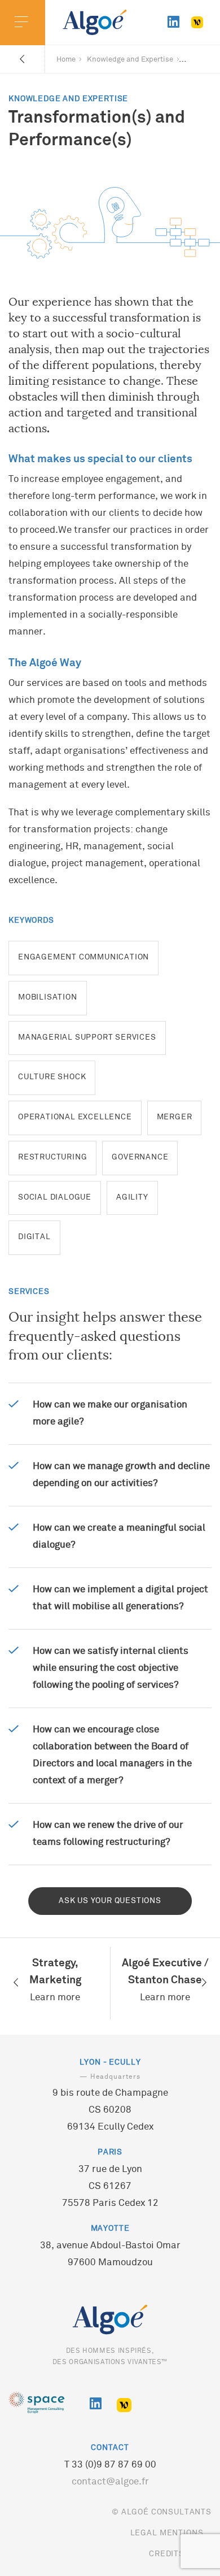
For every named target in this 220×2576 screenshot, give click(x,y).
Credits (167, 2554)
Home (66, 60)
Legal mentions (167, 2533)
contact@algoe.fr (110, 2482)
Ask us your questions (110, 1901)
